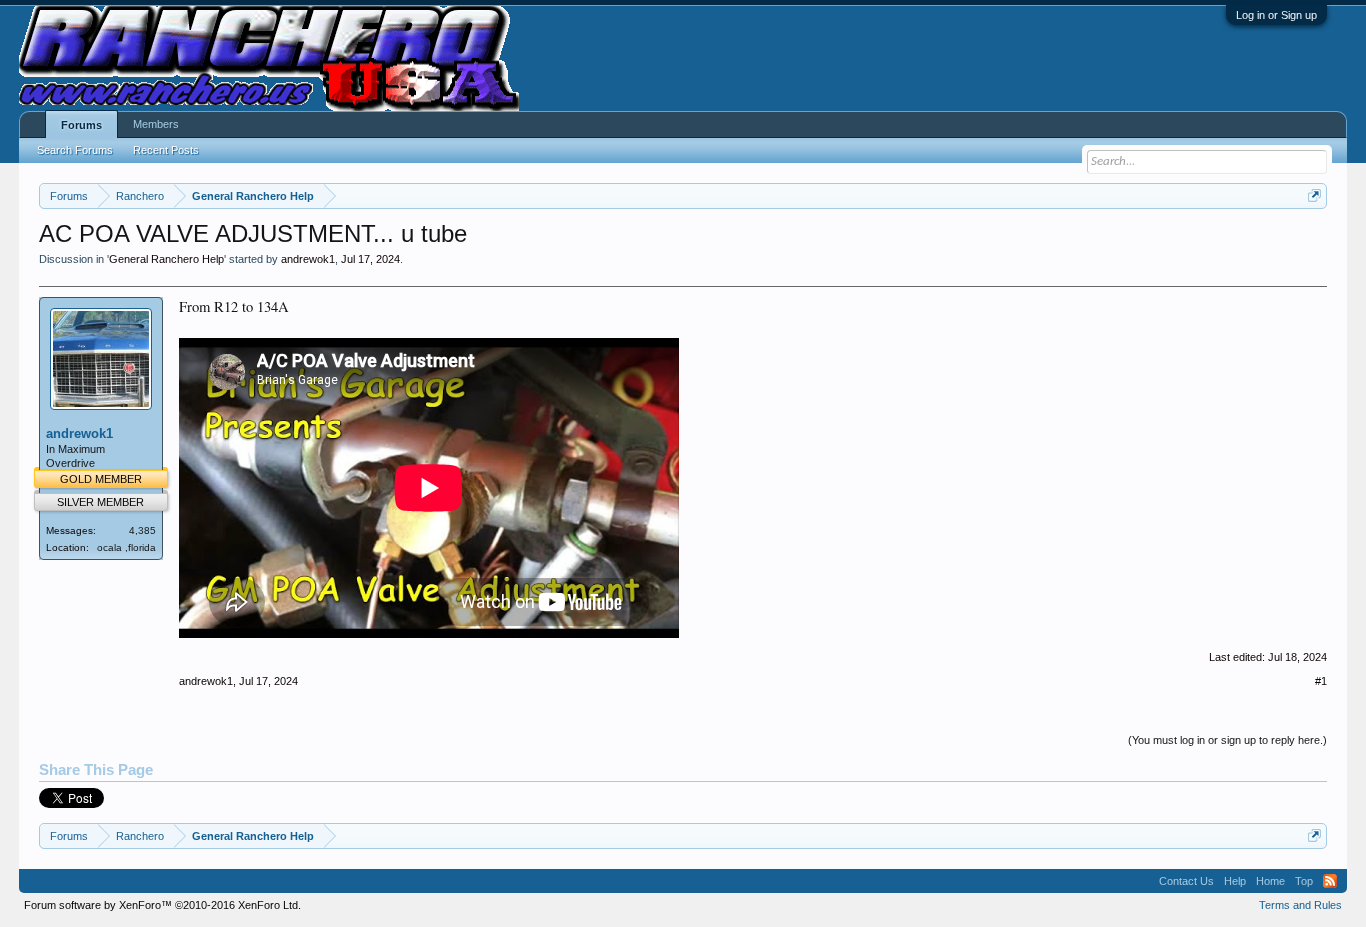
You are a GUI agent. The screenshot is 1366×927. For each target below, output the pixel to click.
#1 (1321, 681)
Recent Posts (166, 150)
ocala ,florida (126, 547)
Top (1304, 881)
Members (156, 124)
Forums (81, 125)
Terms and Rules (1300, 905)
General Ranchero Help (166, 259)
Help (1235, 881)
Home (1270, 881)
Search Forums (75, 150)
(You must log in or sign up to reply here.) (1227, 740)
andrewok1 (308, 259)
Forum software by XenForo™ (162, 905)
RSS (1330, 881)
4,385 (142, 530)
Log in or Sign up (1276, 15)
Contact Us (1186, 881)
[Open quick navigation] (1314, 195)
